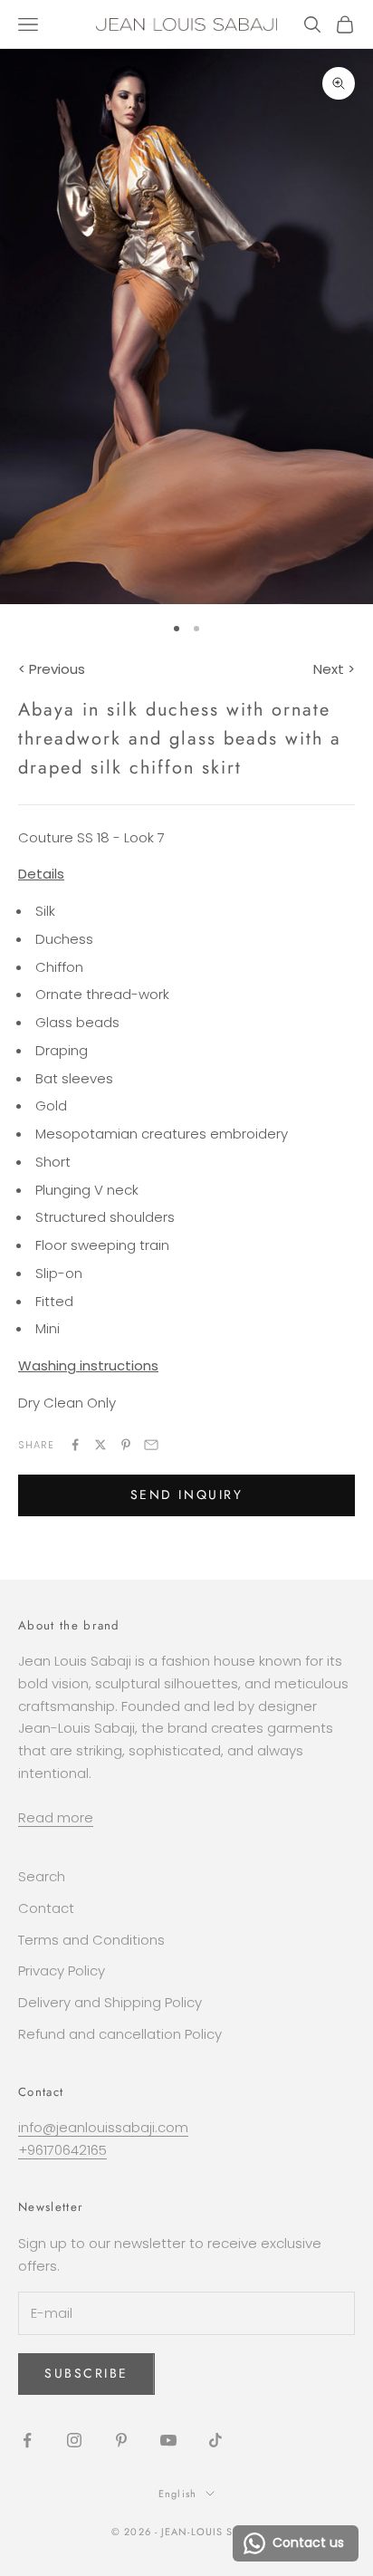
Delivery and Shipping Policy (110, 2002)
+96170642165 (62, 2150)
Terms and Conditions (91, 1940)
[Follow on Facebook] (27, 2440)
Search (42, 1876)
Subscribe (86, 2373)
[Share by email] (151, 1445)
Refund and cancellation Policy (120, 2034)
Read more (56, 1817)
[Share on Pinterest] (126, 1445)
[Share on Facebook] (75, 1445)
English (177, 2494)
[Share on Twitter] (100, 1445)
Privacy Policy (62, 1970)
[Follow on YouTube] (168, 2440)
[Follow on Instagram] (74, 2440)
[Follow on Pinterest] (121, 2440)
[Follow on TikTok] (215, 2440)
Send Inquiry (186, 1495)
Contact (46, 1908)
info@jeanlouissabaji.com (103, 2127)
